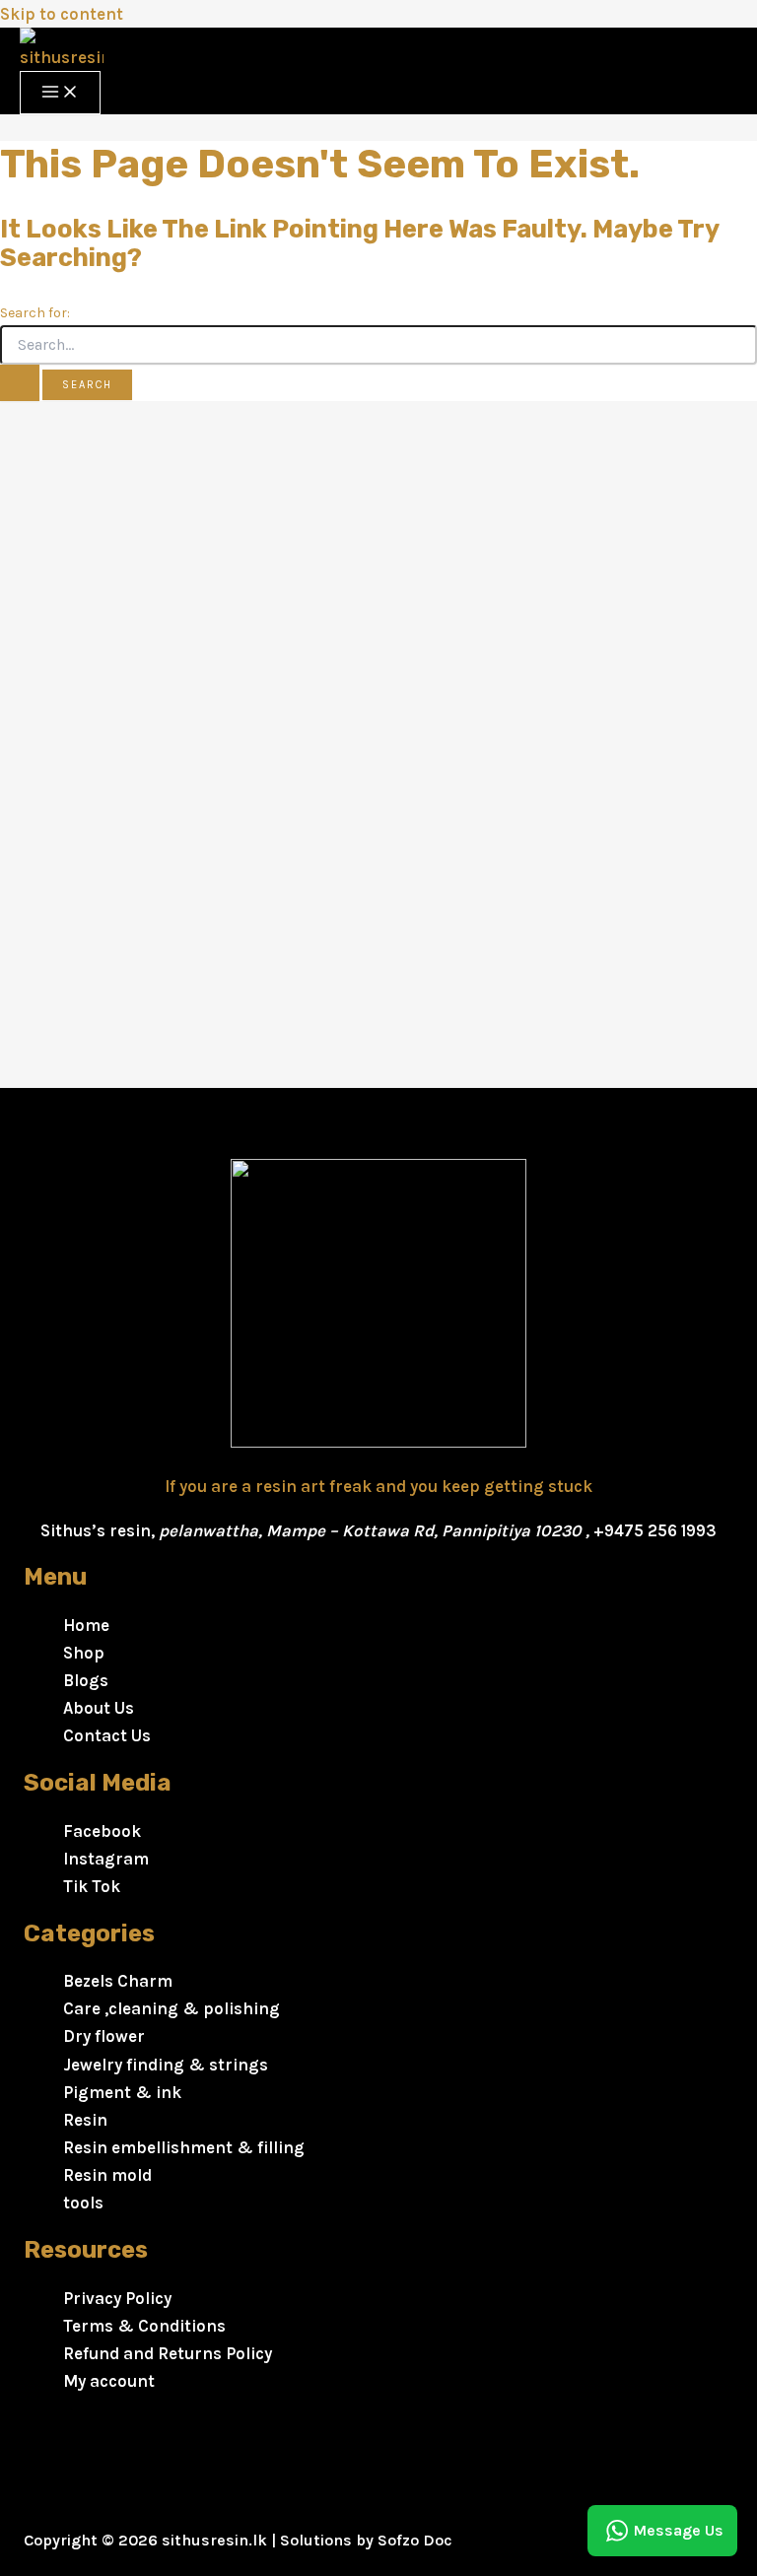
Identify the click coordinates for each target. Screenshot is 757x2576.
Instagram (106, 1859)
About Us (99, 1708)
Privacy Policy (117, 2298)
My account (109, 2381)
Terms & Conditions (144, 2326)
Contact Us (107, 1735)
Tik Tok (92, 1886)
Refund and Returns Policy (168, 2353)
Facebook (102, 1831)
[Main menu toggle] (60, 93)
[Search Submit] (20, 383)
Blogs (86, 1680)
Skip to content (62, 14)
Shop (84, 1653)
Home (86, 1625)
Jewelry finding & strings (166, 2065)
